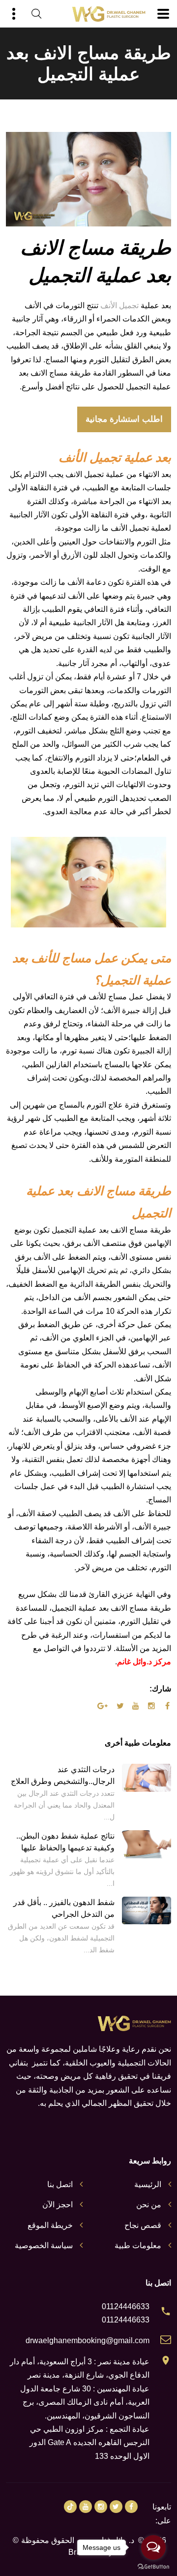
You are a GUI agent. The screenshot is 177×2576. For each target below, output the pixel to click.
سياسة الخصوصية (44, 2245)
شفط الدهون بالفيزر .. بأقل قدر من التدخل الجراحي (64, 1908)
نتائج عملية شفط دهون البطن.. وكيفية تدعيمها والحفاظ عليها (65, 1842)
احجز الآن (58, 2205)
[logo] (109, 14)
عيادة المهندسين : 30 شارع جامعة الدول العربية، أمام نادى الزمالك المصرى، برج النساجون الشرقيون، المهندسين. (85, 2402)
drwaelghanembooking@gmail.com (88, 2340)
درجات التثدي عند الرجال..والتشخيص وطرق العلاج (63, 1775)
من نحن (149, 2205)
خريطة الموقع (50, 2225)
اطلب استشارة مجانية (124, 419)
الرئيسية (148, 2184)
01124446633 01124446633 (126, 2313)
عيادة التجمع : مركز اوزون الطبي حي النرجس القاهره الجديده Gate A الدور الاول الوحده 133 (89, 2443)
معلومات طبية (138, 2245)
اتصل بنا (60, 2184)
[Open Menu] (163, 14)
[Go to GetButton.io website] (153, 2566)
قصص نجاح (143, 2225)
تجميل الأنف (119, 305)
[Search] (36, 14)
